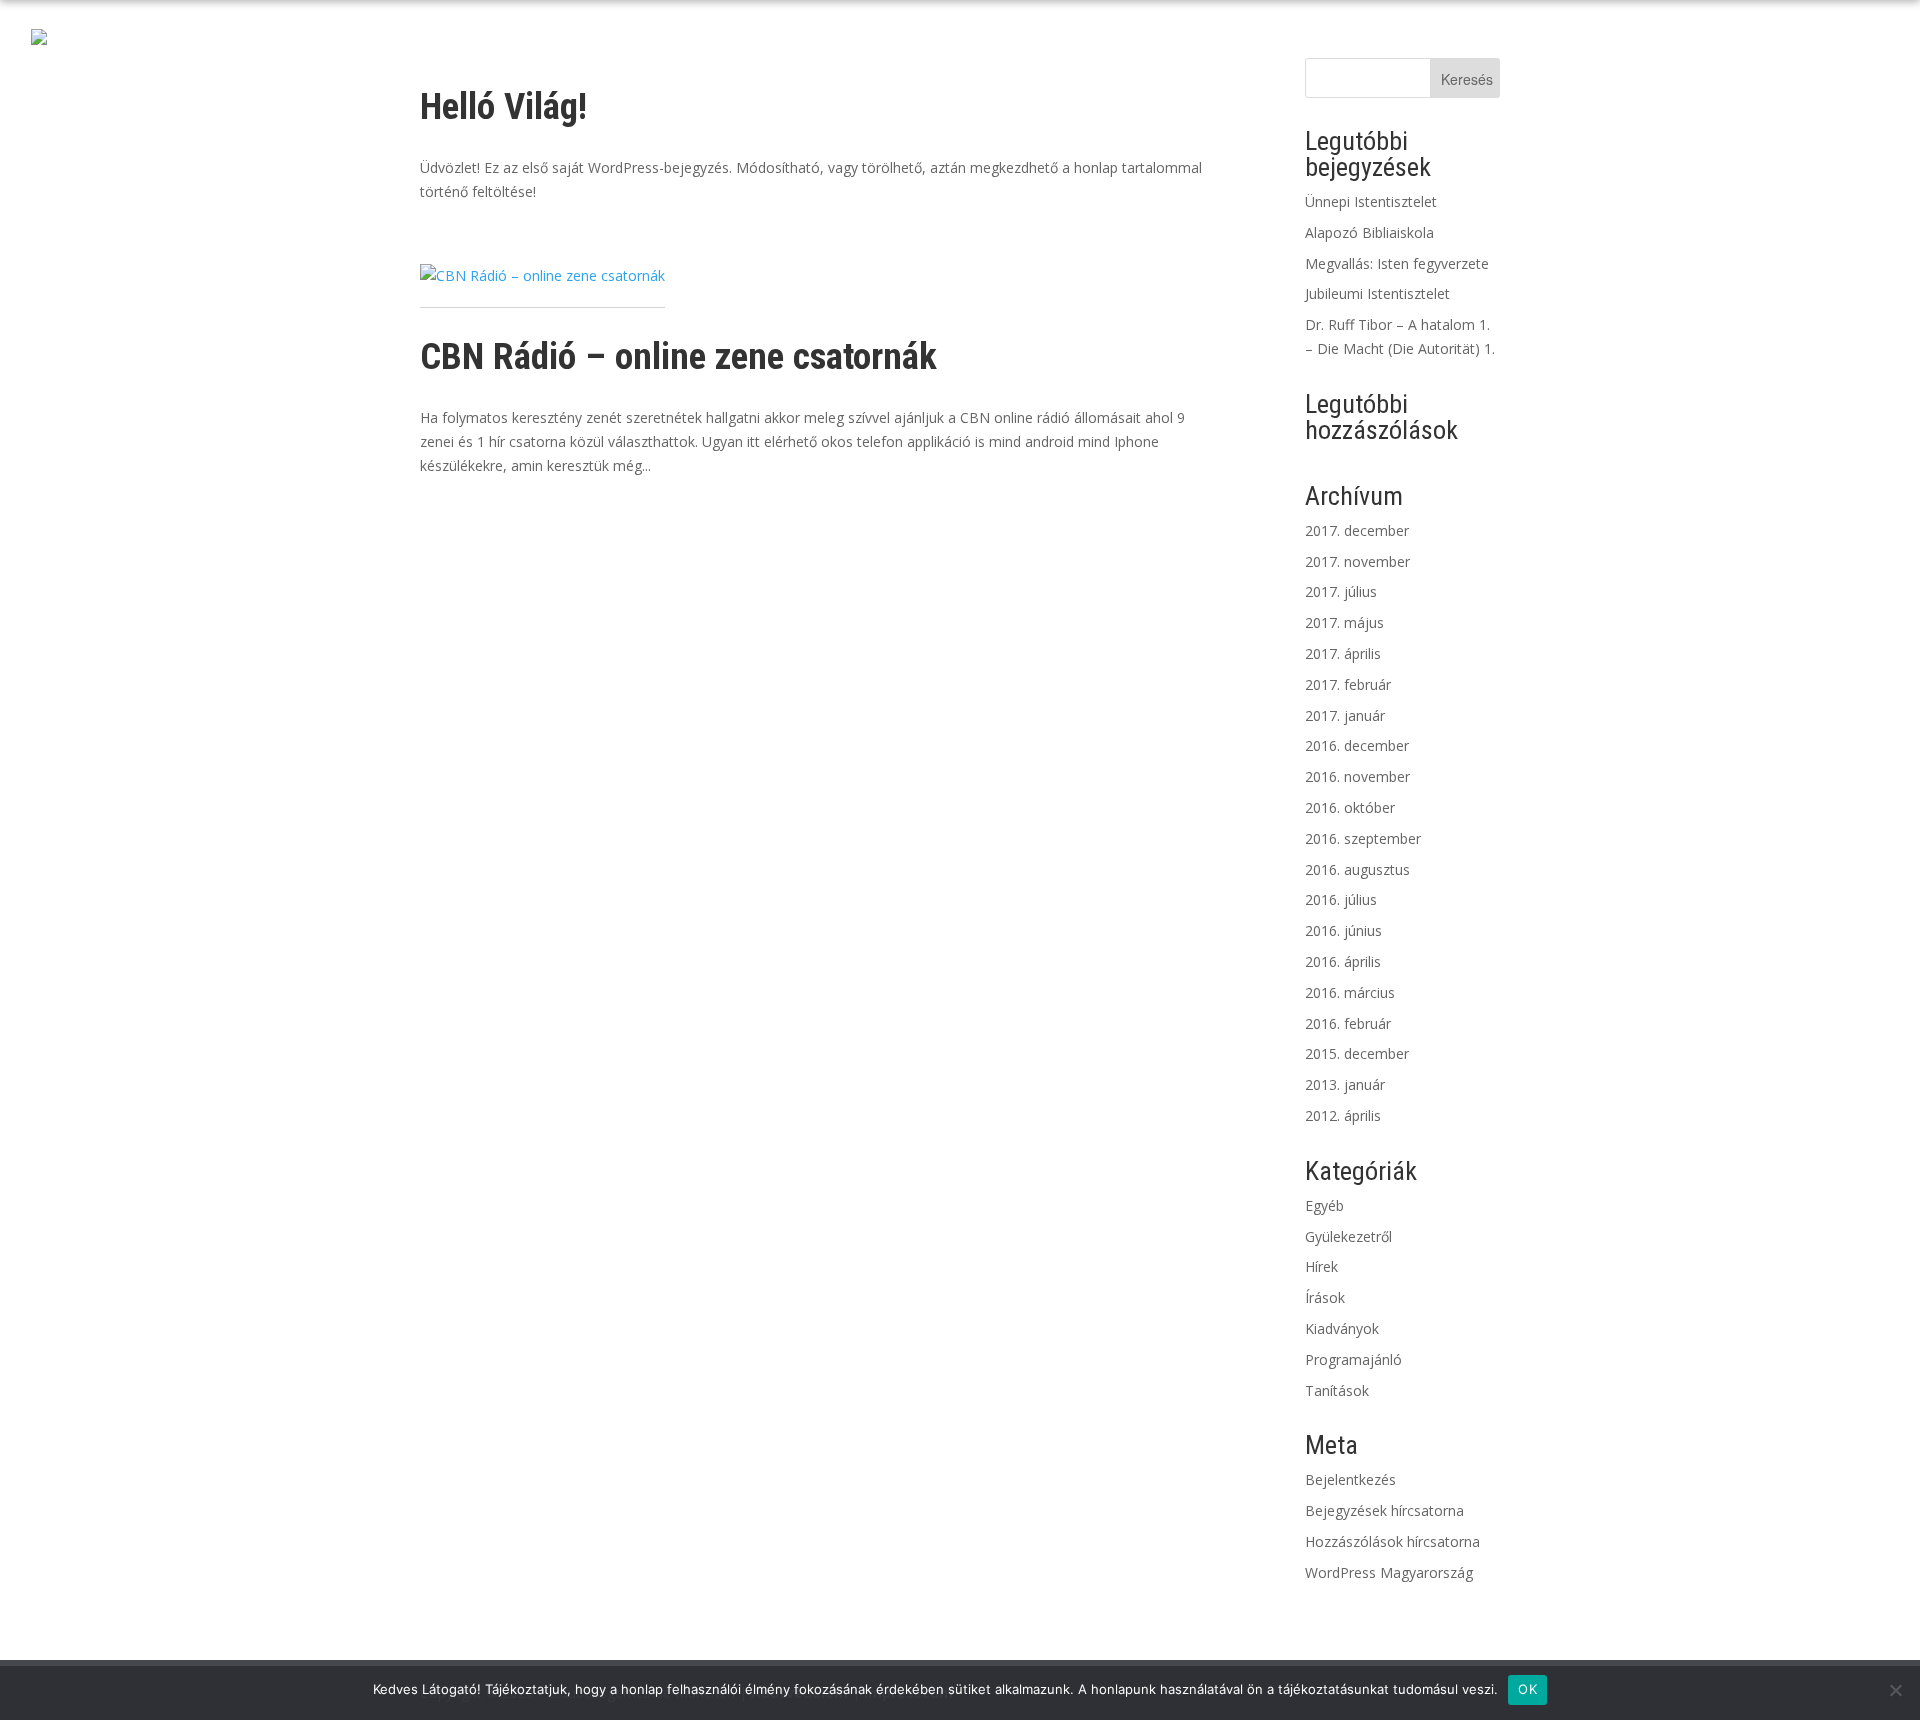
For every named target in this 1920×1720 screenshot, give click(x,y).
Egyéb (1324, 1205)
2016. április (1343, 961)
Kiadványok (1342, 1328)
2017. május (1344, 622)
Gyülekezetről (1348, 1236)
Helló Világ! (503, 106)
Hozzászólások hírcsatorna (1392, 1541)
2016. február (1348, 1023)
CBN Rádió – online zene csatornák (678, 356)
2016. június (1343, 930)
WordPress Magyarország (1389, 1572)
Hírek (1321, 1266)
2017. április (1343, 653)
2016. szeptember (1363, 838)
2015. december (1357, 1053)
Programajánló (1353, 1359)
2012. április (1343, 1115)
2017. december (1357, 530)
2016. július (1341, 899)
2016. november (1357, 776)
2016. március (1350, 992)
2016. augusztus (1357, 869)
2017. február (1348, 684)
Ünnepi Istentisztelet (1371, 201)
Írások (1325, 1297)
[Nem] (1895, 1690)
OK (1527, 1689)
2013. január (1345, 1084)
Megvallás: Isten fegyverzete (1397, 263)
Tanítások (1337, 1390)
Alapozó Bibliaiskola (1369, 232)
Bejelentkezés (1350, 1479)
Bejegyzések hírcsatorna (1384, 1510)
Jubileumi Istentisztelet (1377, 293)
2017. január (1345, 715)
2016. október (1350, 807)
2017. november (1357, 561)
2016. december (1357, 745)
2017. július (1341, 591)
